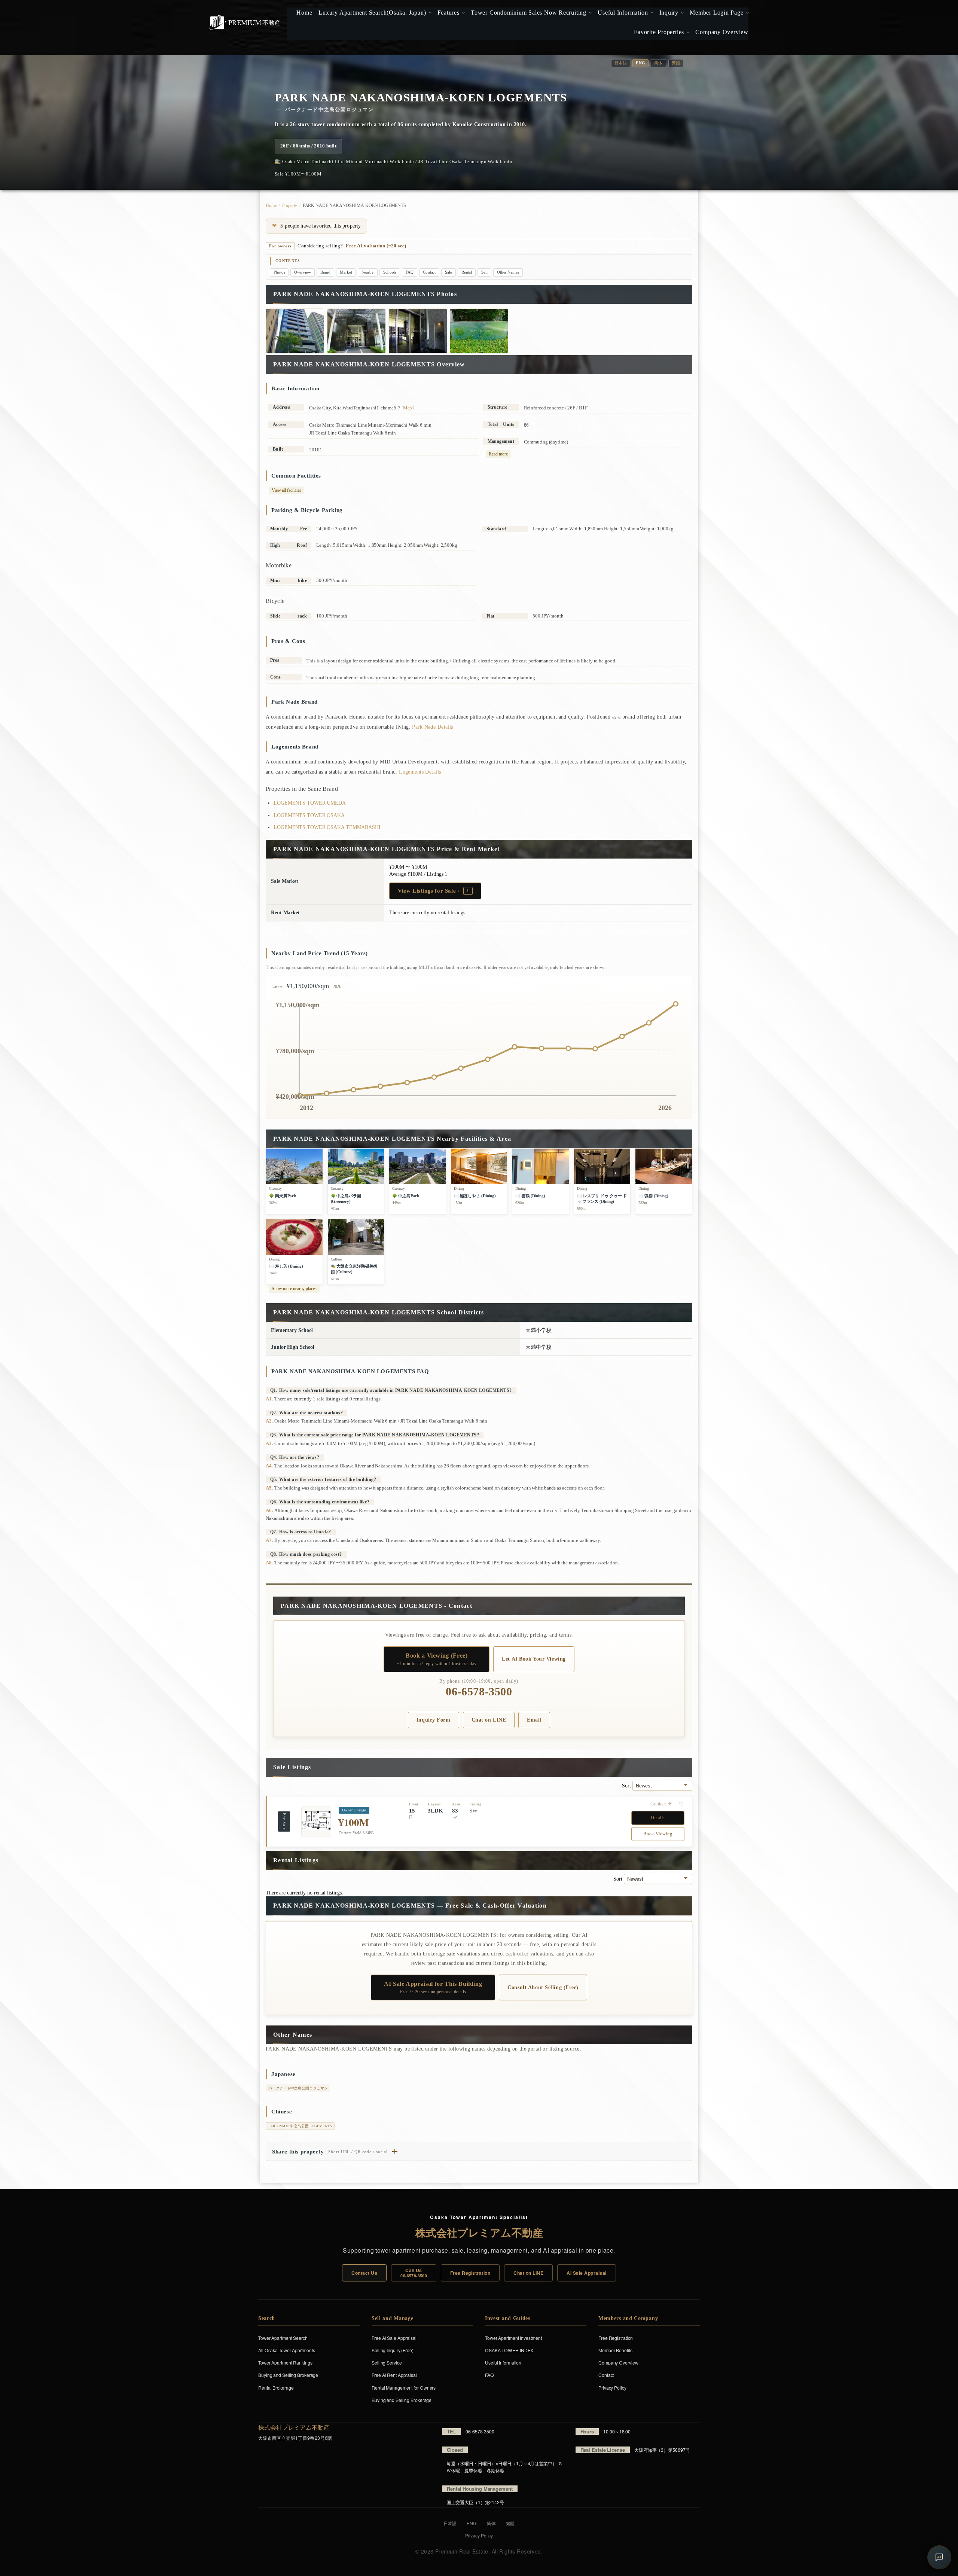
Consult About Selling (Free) (543, 1987)
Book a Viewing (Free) (437, 1659)
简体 (658, 63)
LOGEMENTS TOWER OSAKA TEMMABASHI (327, 827)
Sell (484, 272)
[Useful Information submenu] (651, 13)
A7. (269, 1540)
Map (408, 408)
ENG (472, 2523)
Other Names (508, 272)
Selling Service (387, 2362)
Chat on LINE (489, 1720)
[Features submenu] (463, 13)
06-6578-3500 (479, 1692)
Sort (627, 1786)
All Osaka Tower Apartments (286, 2350)
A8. (269, 1563)
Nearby (368, 272)
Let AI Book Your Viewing (534, 1659)
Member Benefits (615, 2350)
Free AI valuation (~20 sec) (376, 246)
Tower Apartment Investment (513, 2338)
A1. (269, 1399)
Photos (279, 272)
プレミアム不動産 (245, 22)
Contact (429, 272)
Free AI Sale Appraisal (394, 2338)
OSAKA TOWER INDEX (509, 2350)
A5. (269, 1488)
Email (534, 1720)
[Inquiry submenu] (682, 13)
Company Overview (618, 2362)
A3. (269, 1443)
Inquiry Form (434, 1720)
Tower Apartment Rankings (285, 2362)
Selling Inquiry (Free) (393, 2350)
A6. (269, 1510)
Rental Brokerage (276, 2388)
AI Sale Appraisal (586, 2273)
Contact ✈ (661, 1804)
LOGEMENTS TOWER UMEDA (310, 803)
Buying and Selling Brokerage (288, 2375)
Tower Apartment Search (283, 2338)
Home (271, 205)
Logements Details (420, 772)
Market (346, 272)
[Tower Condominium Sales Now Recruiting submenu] (590, 13)
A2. (269, 1421)
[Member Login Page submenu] (747, 13)
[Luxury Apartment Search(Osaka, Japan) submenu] (429, 13)
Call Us (414, 2273)
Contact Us (364, 2273)
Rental (467, 272)
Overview (302, 272)
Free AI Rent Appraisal (394, 2375)
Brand (326, 272)
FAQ (410, 272)
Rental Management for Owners (404, 2388)
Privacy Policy (612, 2388)
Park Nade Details (432, 727)
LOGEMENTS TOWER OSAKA (309, 815)
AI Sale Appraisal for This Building (433, 1987)
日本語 (621, 63)
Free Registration (470, 2273)
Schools (390, 272)
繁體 (676, 63)
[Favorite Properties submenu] (687, 32)
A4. (269, 1466)
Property (290, 205)
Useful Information (503, 2362)
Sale (449, 272)
